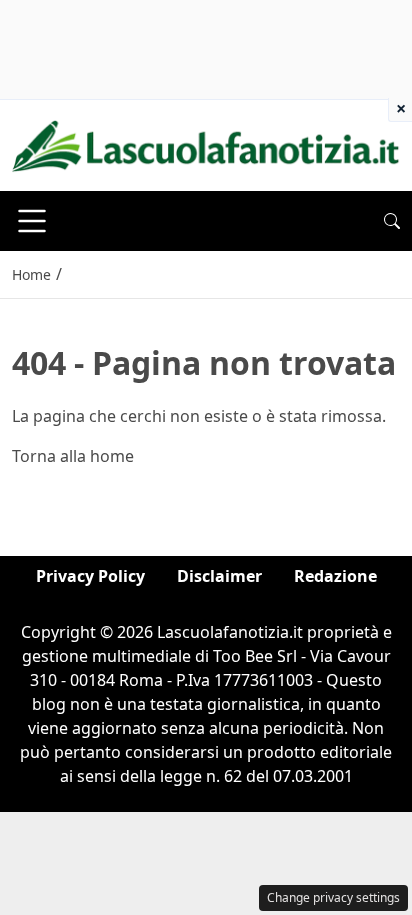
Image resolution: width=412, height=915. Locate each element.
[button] (392, 221)
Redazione (335, 576)
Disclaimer (219, 576)
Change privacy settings (333, 897)
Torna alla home (73, 456)
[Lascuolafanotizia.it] (206, 144)
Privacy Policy (90, 576)
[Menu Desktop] (32, 221)
